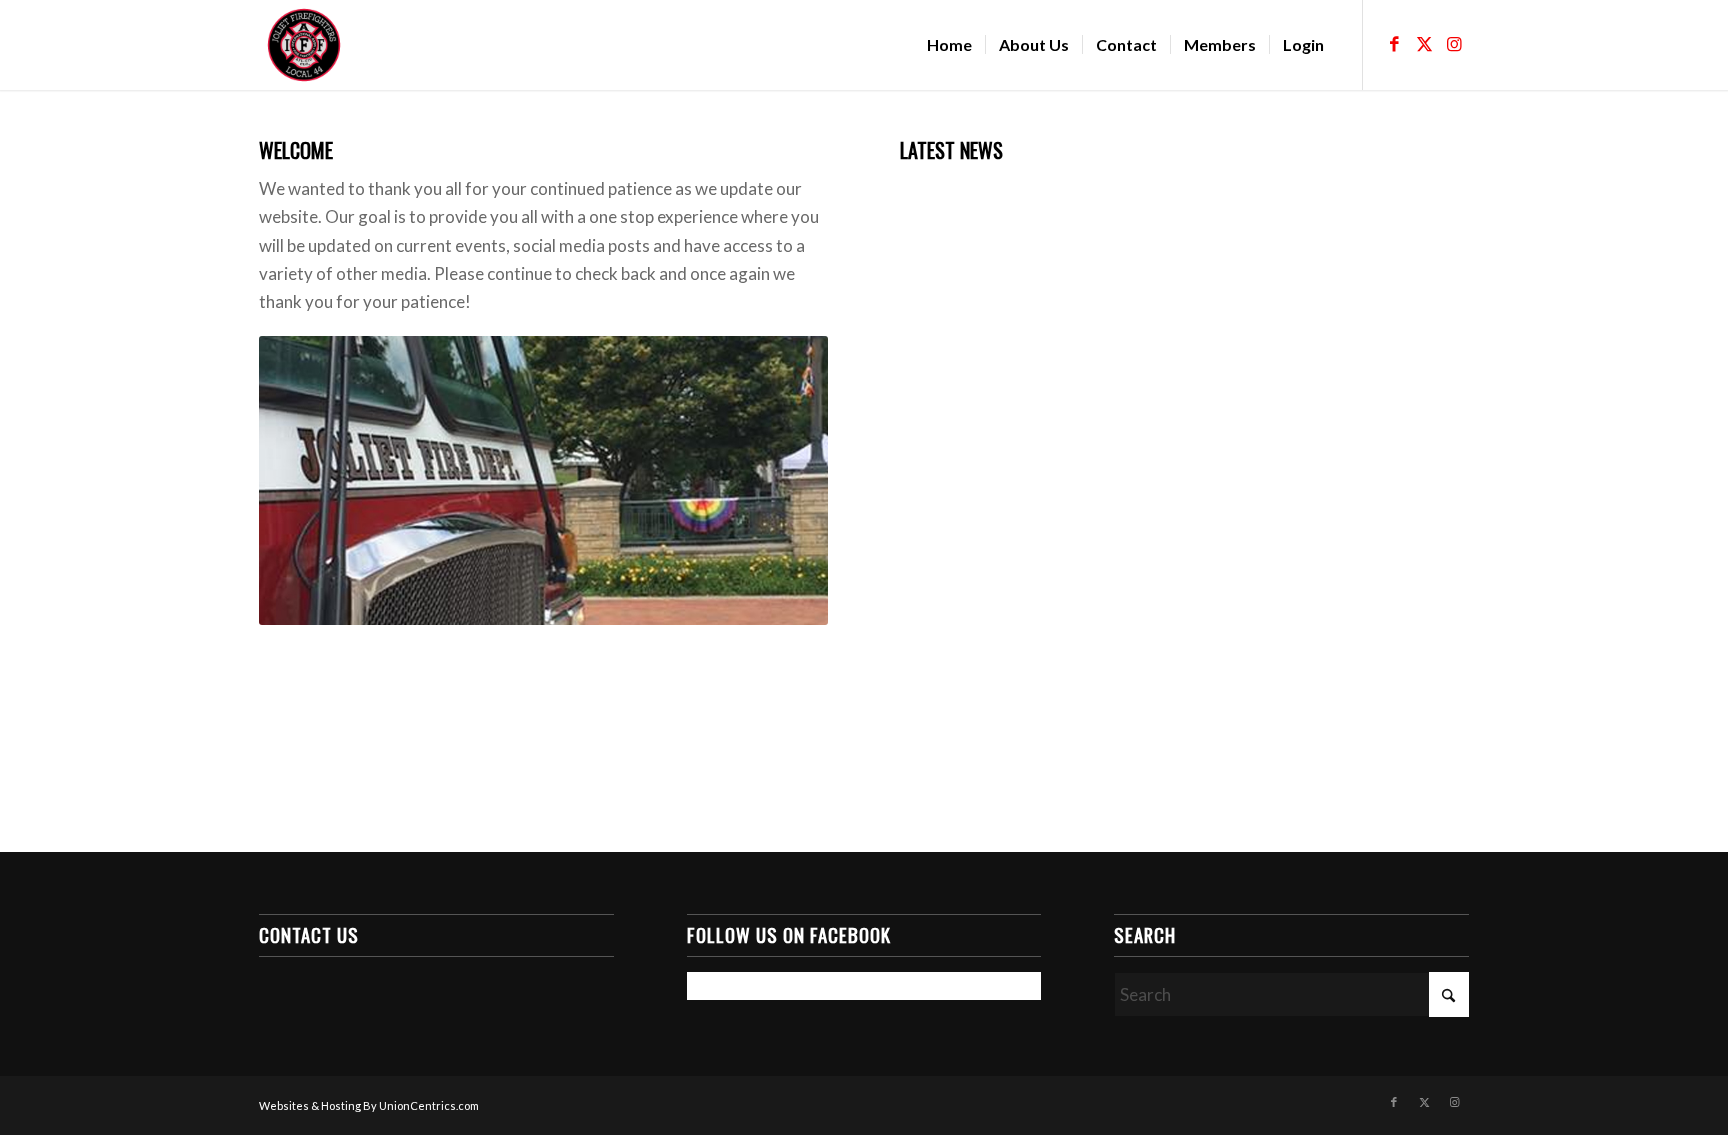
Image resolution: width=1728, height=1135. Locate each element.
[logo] (304, 45)
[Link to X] (1424, 44)
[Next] (783, 480)
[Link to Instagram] (1454, 44)
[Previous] (304, 480)
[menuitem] (949, 45)
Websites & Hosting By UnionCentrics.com (369, 1105)
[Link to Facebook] (1394, 44)
